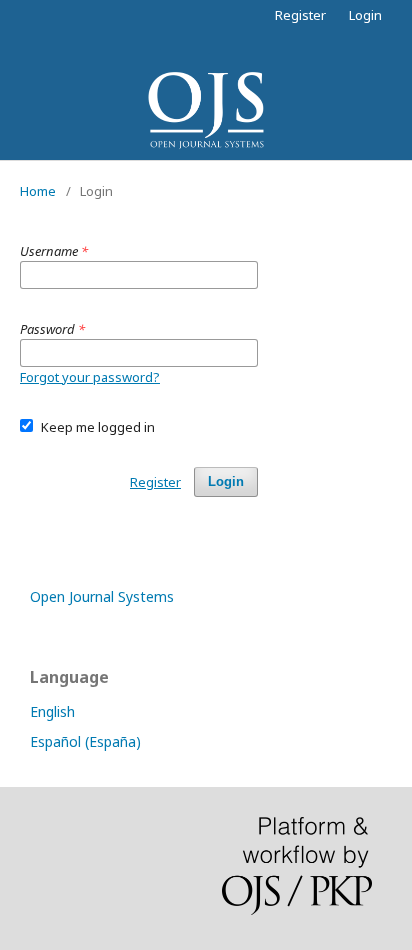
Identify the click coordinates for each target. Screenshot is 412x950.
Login (365, 15)
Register (300, 15)
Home (38, 191)
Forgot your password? (90, 377)
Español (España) (85, 741)
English (52, 711)
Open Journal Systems (102, 596)
